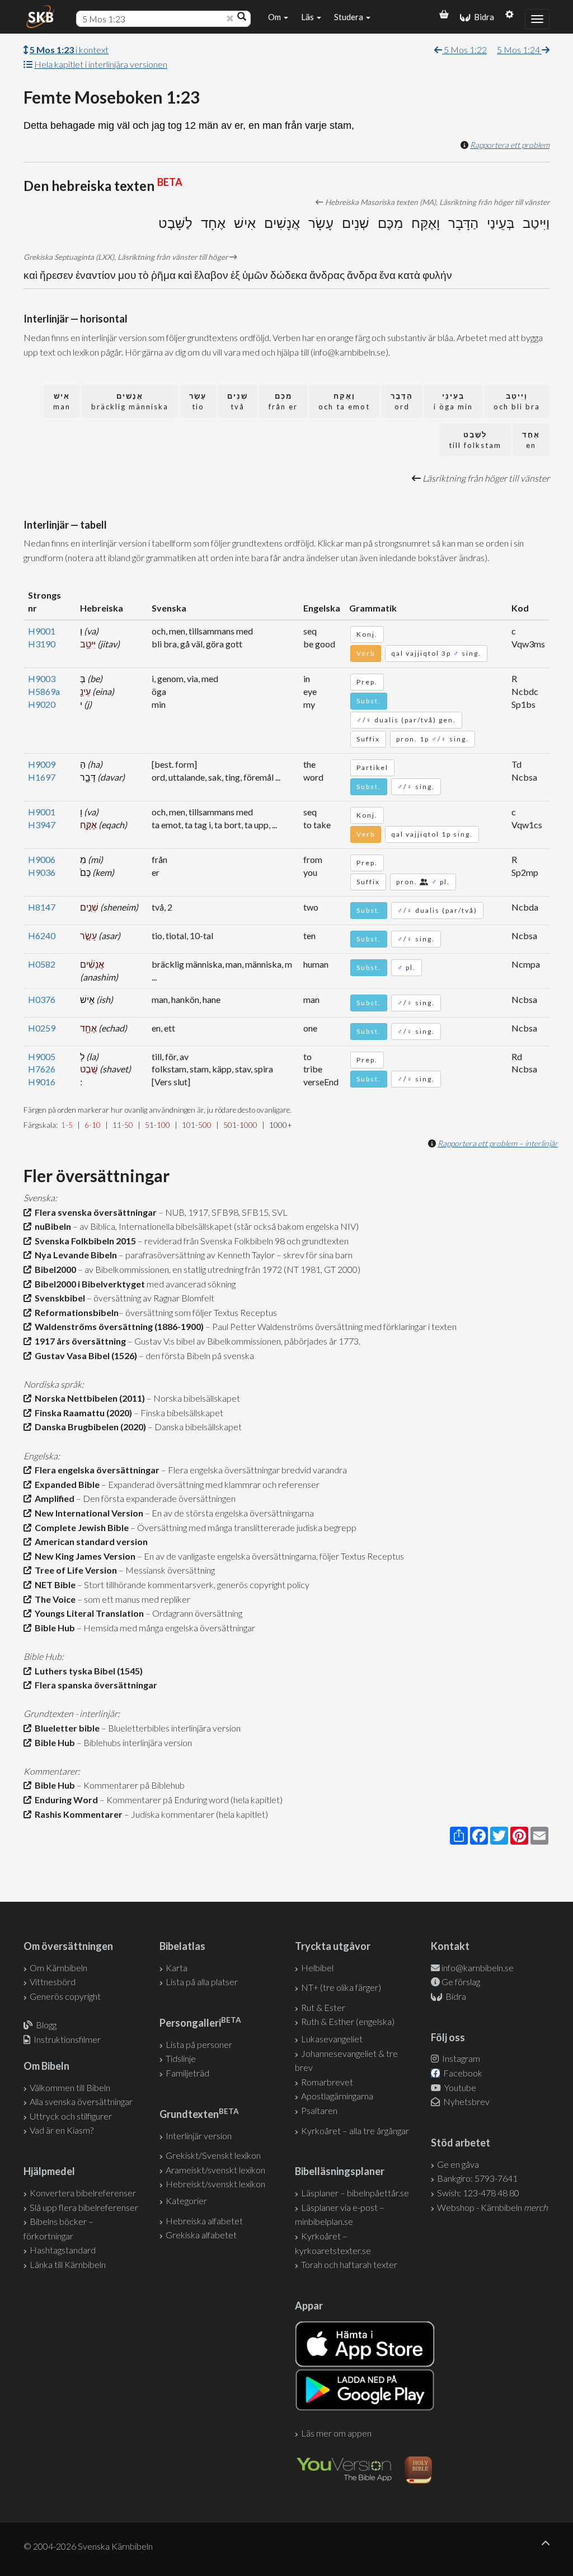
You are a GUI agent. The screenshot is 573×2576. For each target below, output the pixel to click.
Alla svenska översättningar (81, 2101)
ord (402, 401)
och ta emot (344, 401)
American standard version (90, 1541)
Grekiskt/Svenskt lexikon (213, 2155)
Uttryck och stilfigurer (71, 2116)
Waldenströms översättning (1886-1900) (118, 1326)
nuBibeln (51, 1226)
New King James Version (83, 1556)
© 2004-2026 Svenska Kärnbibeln (88, 2546)
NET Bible (53, 1585)
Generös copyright (65, 1996)
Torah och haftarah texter (349, 2264)
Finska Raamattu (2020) (82, 1413)
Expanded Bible (65, 1484)
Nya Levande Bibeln (74, 1255)
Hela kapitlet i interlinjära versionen (101, 64)
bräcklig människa (130, 401)
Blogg (46, 2025)
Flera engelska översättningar (95, 1470)
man (62, 401)
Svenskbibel (58, 1298)
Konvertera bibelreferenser (83, 2193)
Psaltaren (319, 2110)
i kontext (69, 50)
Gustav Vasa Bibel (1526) (84, 1355)
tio (198, 401)
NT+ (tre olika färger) (341, 1987)
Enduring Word (65, 1800)
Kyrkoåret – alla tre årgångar (355, 2131)
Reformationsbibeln (75, 1312)
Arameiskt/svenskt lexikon (215, 2170)
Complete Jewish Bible (80, 1527)
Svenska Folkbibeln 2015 (84, 1241)
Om (275, 17)
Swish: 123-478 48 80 (478, 2193)
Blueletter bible (65, 1728)
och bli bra (517, 401)
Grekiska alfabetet (201, 2235)
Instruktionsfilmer (67, 2039)
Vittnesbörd (53, 1982)
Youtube (459, 2087)
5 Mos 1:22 (464, 50)
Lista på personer (199, 2044)
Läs (308, 17)
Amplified (53, 1498)
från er (283, 401)
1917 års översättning (79, 1341)
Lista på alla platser (202, 1982)
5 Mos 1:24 (519, 50)
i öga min (453, 401)
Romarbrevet (327, 2082)
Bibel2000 (54, 1269)
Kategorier (186, 2201)
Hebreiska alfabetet (204, 2221)
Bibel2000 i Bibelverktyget (88, 1284)
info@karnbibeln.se (478, 1968)
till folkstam (475, 440)
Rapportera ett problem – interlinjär (498, 1143)
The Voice (53, 1599)
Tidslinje (181, 2058)
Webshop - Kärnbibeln (492, 2207)
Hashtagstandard (63, 2250)
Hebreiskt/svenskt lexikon (215, 2184)
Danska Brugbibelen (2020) (89, 1427)
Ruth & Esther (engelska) (348, 2021)
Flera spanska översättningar (94, 1685)
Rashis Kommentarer (77, 1814)
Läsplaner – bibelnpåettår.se (355, 2193)
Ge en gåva (458, 2164)
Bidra (482, 17)
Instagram (460, 2058)
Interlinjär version (199, 2136)
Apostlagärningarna (337, 2096)
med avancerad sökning (190, 1284)
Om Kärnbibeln (58, 1968)
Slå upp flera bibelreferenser (84, 2207)
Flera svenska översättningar (94, 1212)
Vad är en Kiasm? (62, 2130)
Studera (349, 17)
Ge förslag (461, 1982)
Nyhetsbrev (466, 2101)
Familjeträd (187, 2073)
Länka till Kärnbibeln (68, 2264)
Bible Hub (53, 1628)
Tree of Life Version (74, 1570)
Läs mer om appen (336, 2433)
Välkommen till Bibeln (70, 2087)
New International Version (87, 1513)
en (531, 440)
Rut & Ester (323, 2007)
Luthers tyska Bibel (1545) (87, 1671)
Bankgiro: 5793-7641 (477, 2178)
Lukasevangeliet (332, 2039)
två (238, 401)
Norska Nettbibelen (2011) (88, 1398)
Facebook (462, 2073)
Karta (177, 1968)
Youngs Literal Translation (88, 1613)
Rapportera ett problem (510, 145)
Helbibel (317, 1968)
